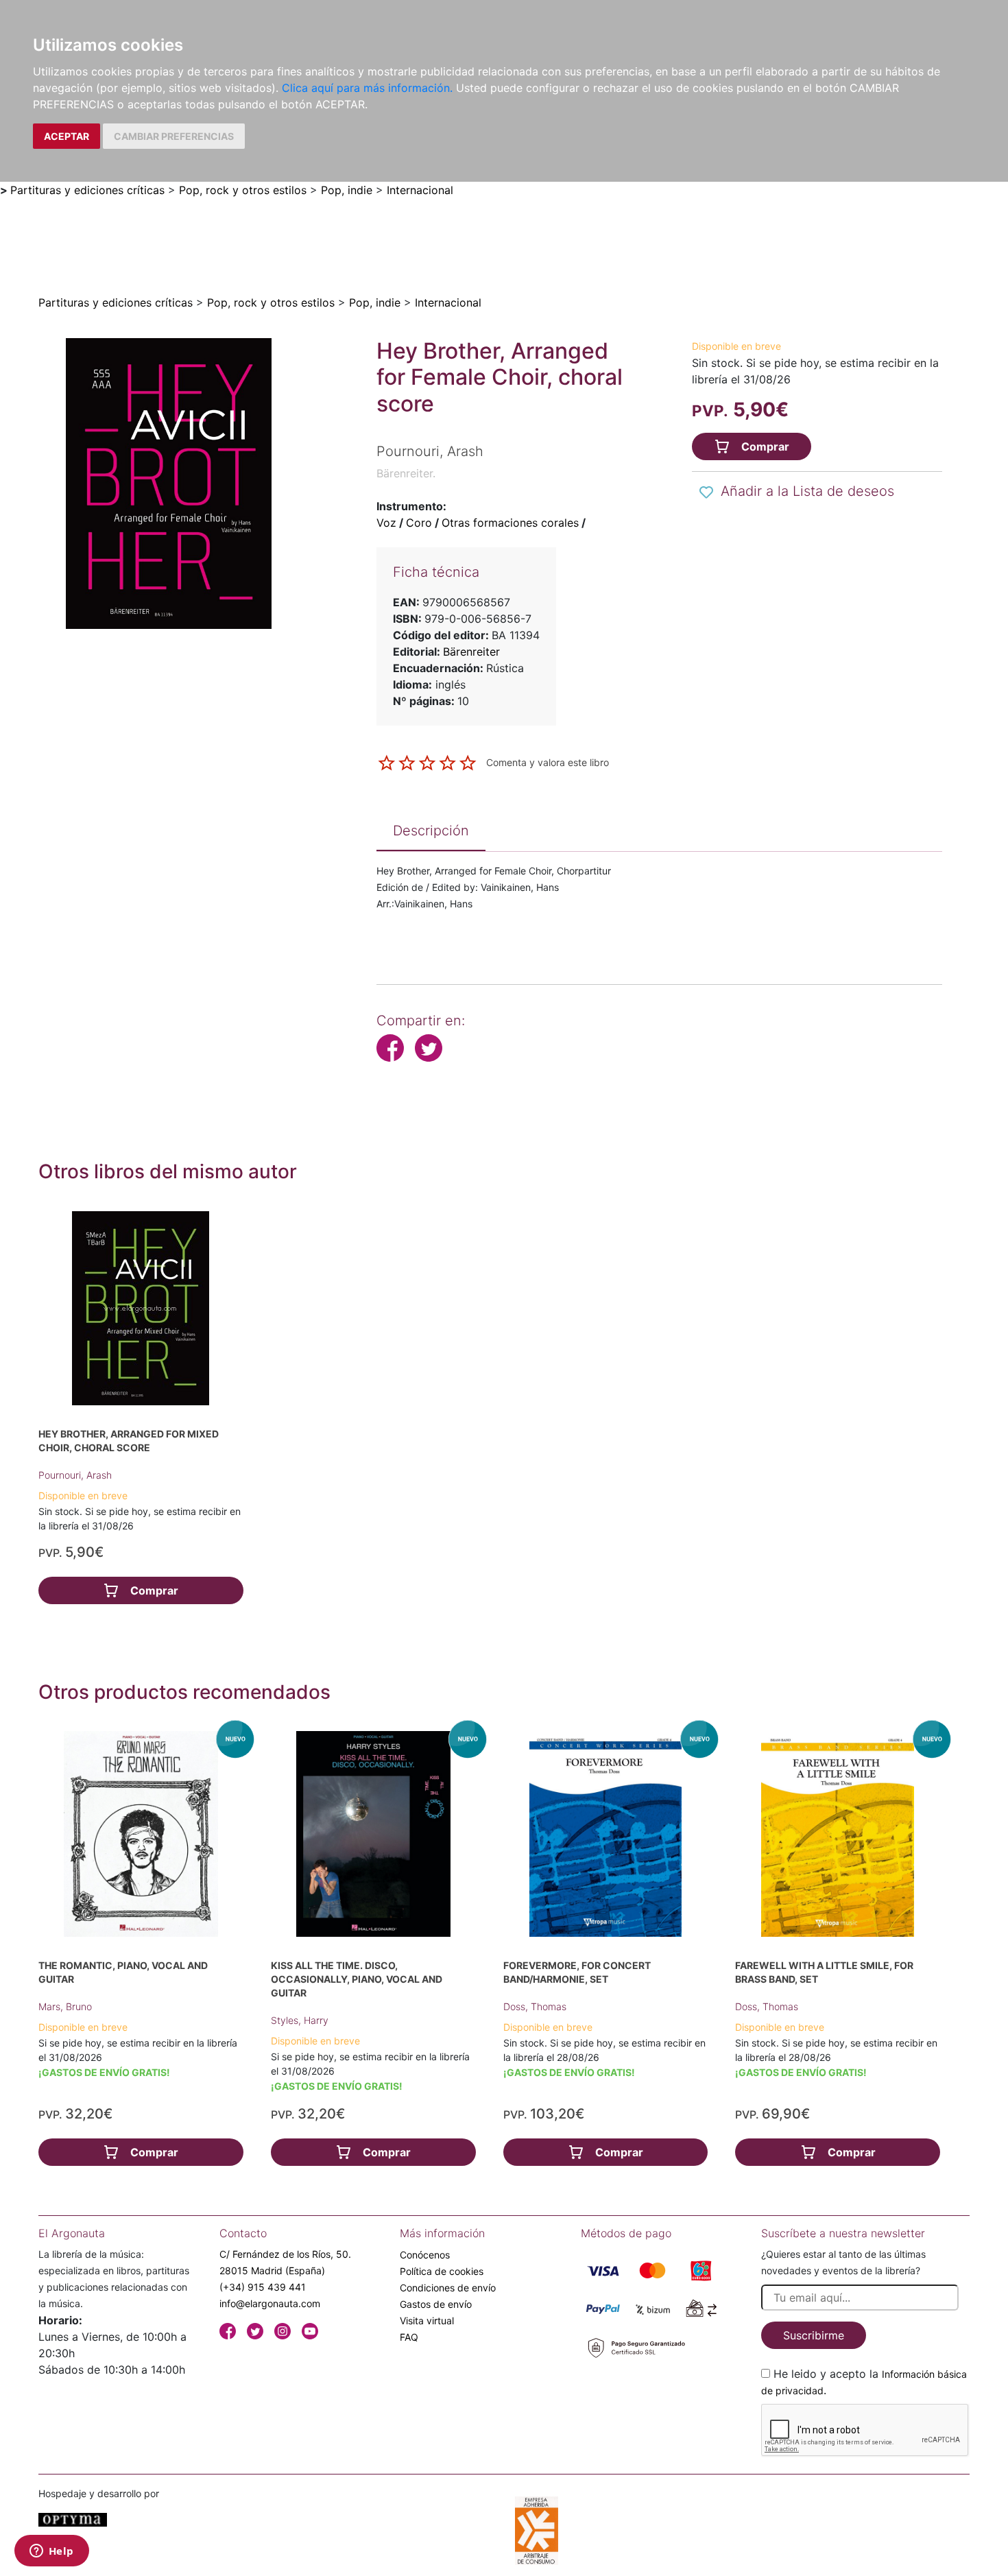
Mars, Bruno (65, 2006)
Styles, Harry (300, 2020)
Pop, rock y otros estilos (243, 190)
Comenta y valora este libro (548, 762)
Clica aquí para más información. (367, 88)
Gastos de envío (436, 2304)
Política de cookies (442, 2271)
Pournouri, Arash (75, 1475)
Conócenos (425, 2255)
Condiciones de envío (448, 2288)
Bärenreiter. (406, 473)
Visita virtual (427, 2321)
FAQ (409, 2337)
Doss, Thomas (535, 2006)
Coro (419, 523)
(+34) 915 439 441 (263, 2287)
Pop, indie (347, 190)
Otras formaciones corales (510, 523)
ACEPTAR (67, 136)
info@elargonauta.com (270, 2303)
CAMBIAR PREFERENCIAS (174, 136)
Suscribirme (814, 2335)
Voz (386, 523)
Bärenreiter (471, 652)
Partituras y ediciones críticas (87, 190)
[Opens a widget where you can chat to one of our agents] (51, 2552)
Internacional (420, 190)
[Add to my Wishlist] (706, 492)
